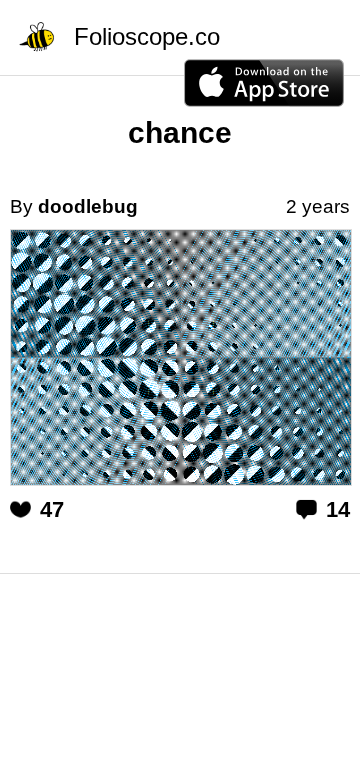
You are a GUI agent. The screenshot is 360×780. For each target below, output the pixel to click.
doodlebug (88, 206)
